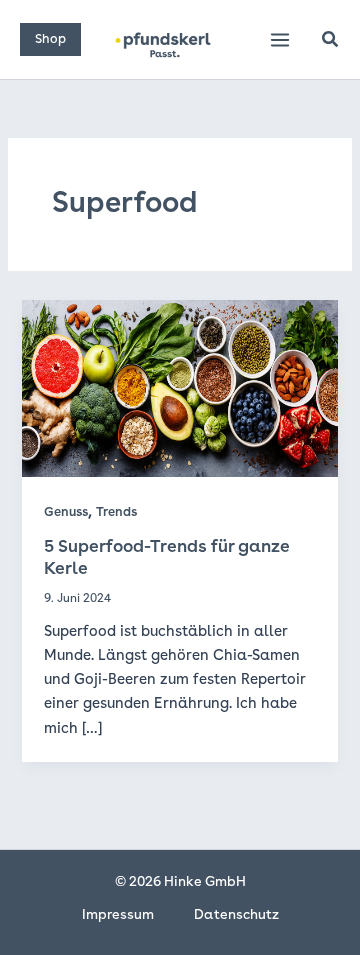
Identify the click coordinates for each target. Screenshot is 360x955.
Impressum (118, 914)
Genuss (66, 511)
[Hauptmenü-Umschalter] (280, 40)
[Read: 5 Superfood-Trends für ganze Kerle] (179, 387)
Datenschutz (236, 914)
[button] (50, 39)
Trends (116, 511)
